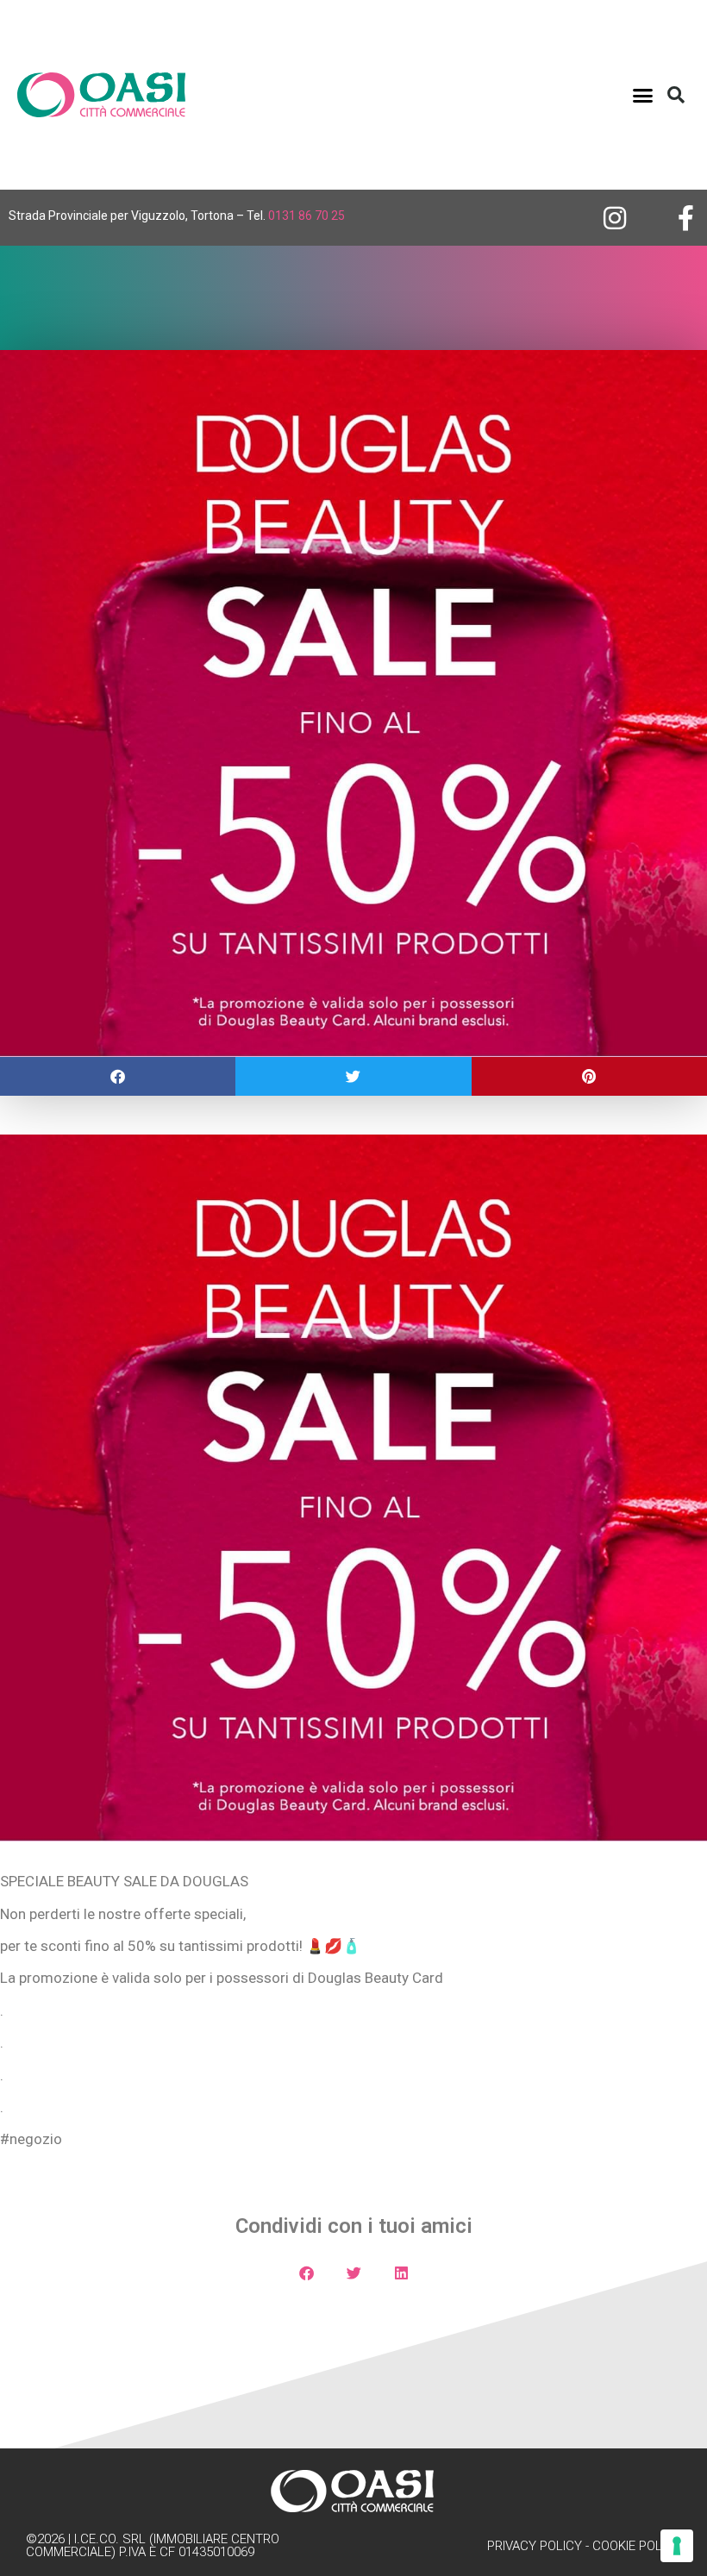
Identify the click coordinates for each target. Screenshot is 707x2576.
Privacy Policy (535, 2546)
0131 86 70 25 (307, 216)
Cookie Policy (637, 2546)
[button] (643, 95)
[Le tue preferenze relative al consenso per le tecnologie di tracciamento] (677, 2546)
